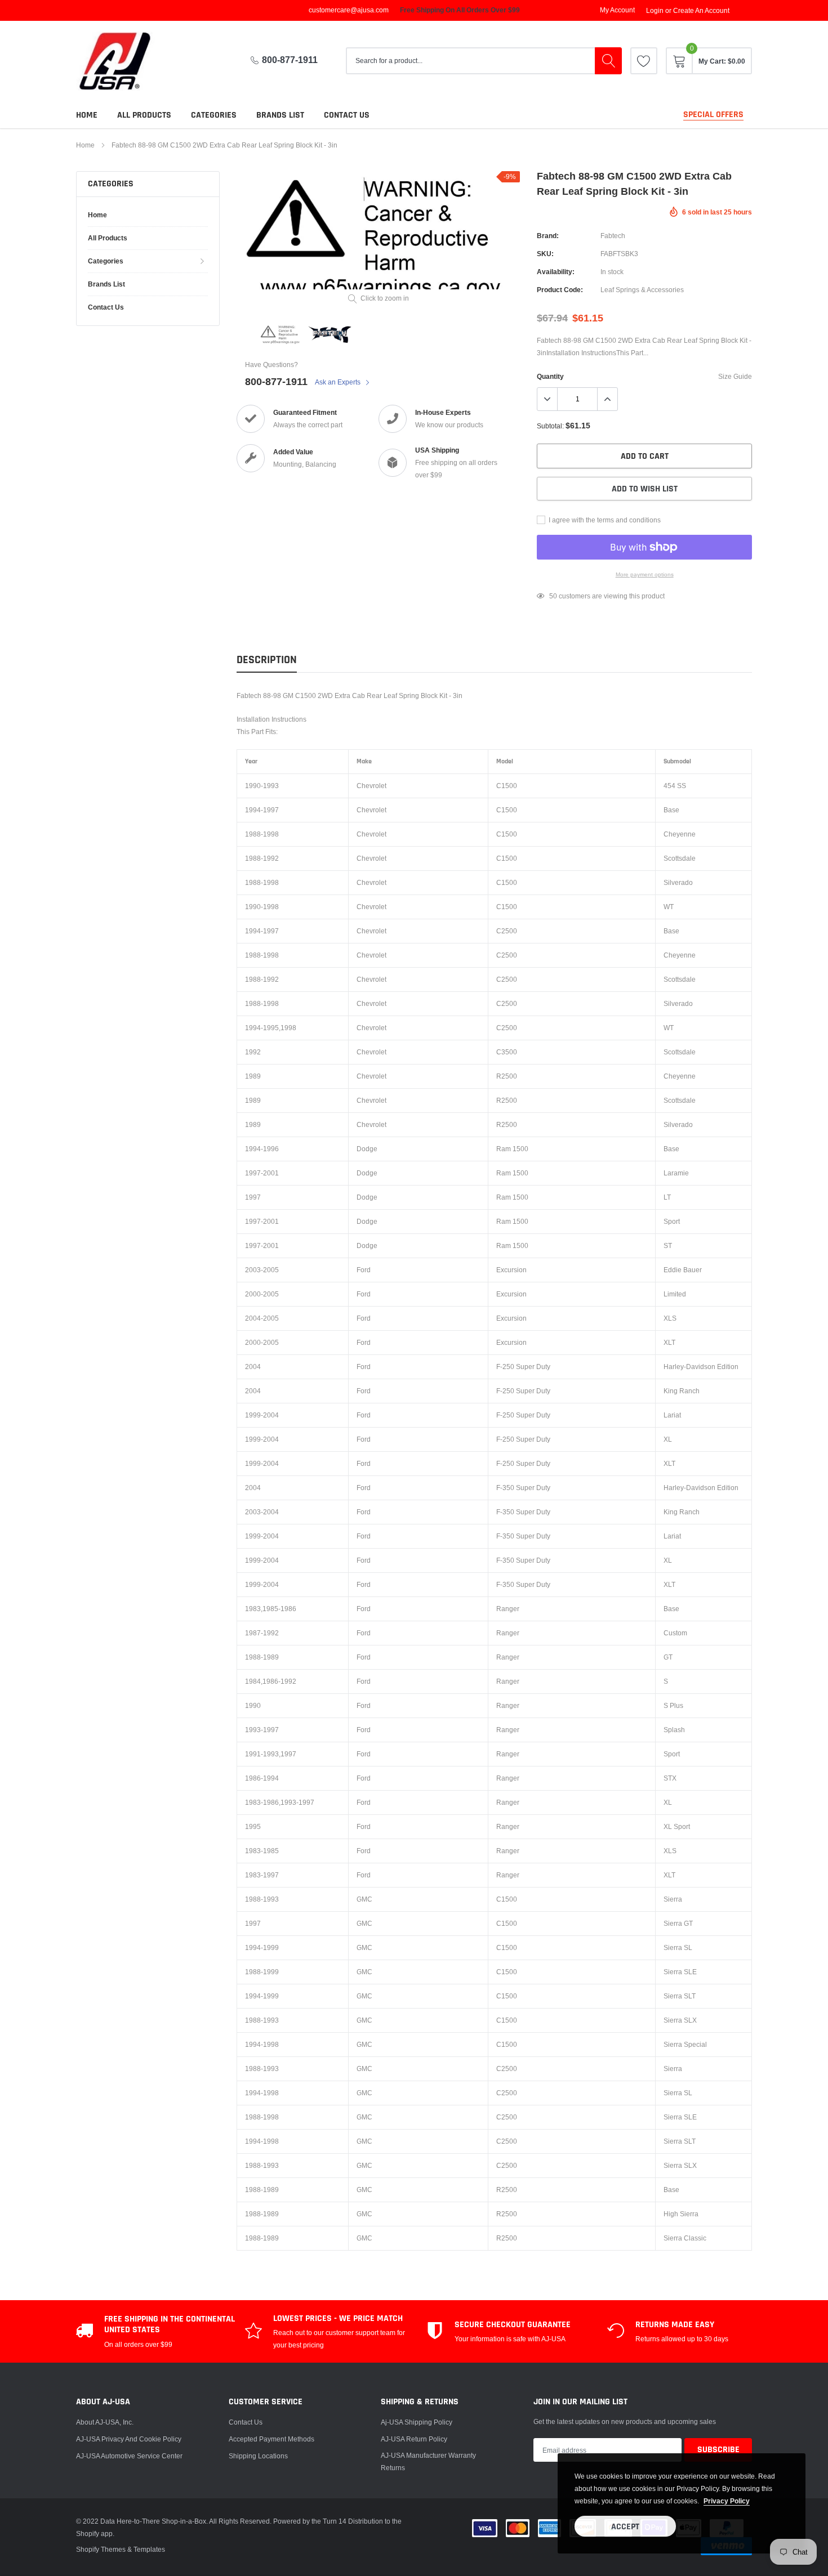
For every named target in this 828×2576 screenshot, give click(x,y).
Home (87, 115)
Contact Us (246, 2422)
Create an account (701, 11)
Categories (214, 115)
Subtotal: (550, 426)
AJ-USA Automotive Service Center (129, 2456)
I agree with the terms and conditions (604, 520)
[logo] (124, 61)
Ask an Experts (339, 382)
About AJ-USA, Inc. (105, 2422)
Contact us (347, 115)
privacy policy (727, 2501)
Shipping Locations (258, 2456)
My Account (617, 10)
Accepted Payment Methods (271, 2439)
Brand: (548, 236)
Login (655, 11)
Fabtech (613, 236)
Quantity (550, 376)
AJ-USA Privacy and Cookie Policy (129, 2439)
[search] (608, 61)
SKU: (545, 254)
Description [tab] (267, 660)
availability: (556, 272)
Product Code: (560, 290)
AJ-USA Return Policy (414, 2439)
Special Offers (713, 115)
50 (553, 596)
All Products (144, 115)
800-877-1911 (290, 60)
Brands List (280, 115)
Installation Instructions (271, 719)
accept (625, 2527)
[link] (644, 61)
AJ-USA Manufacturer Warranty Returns (428, 2461)
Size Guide (735, 376)
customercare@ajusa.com (349, 10)
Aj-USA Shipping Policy (417, 2422)
